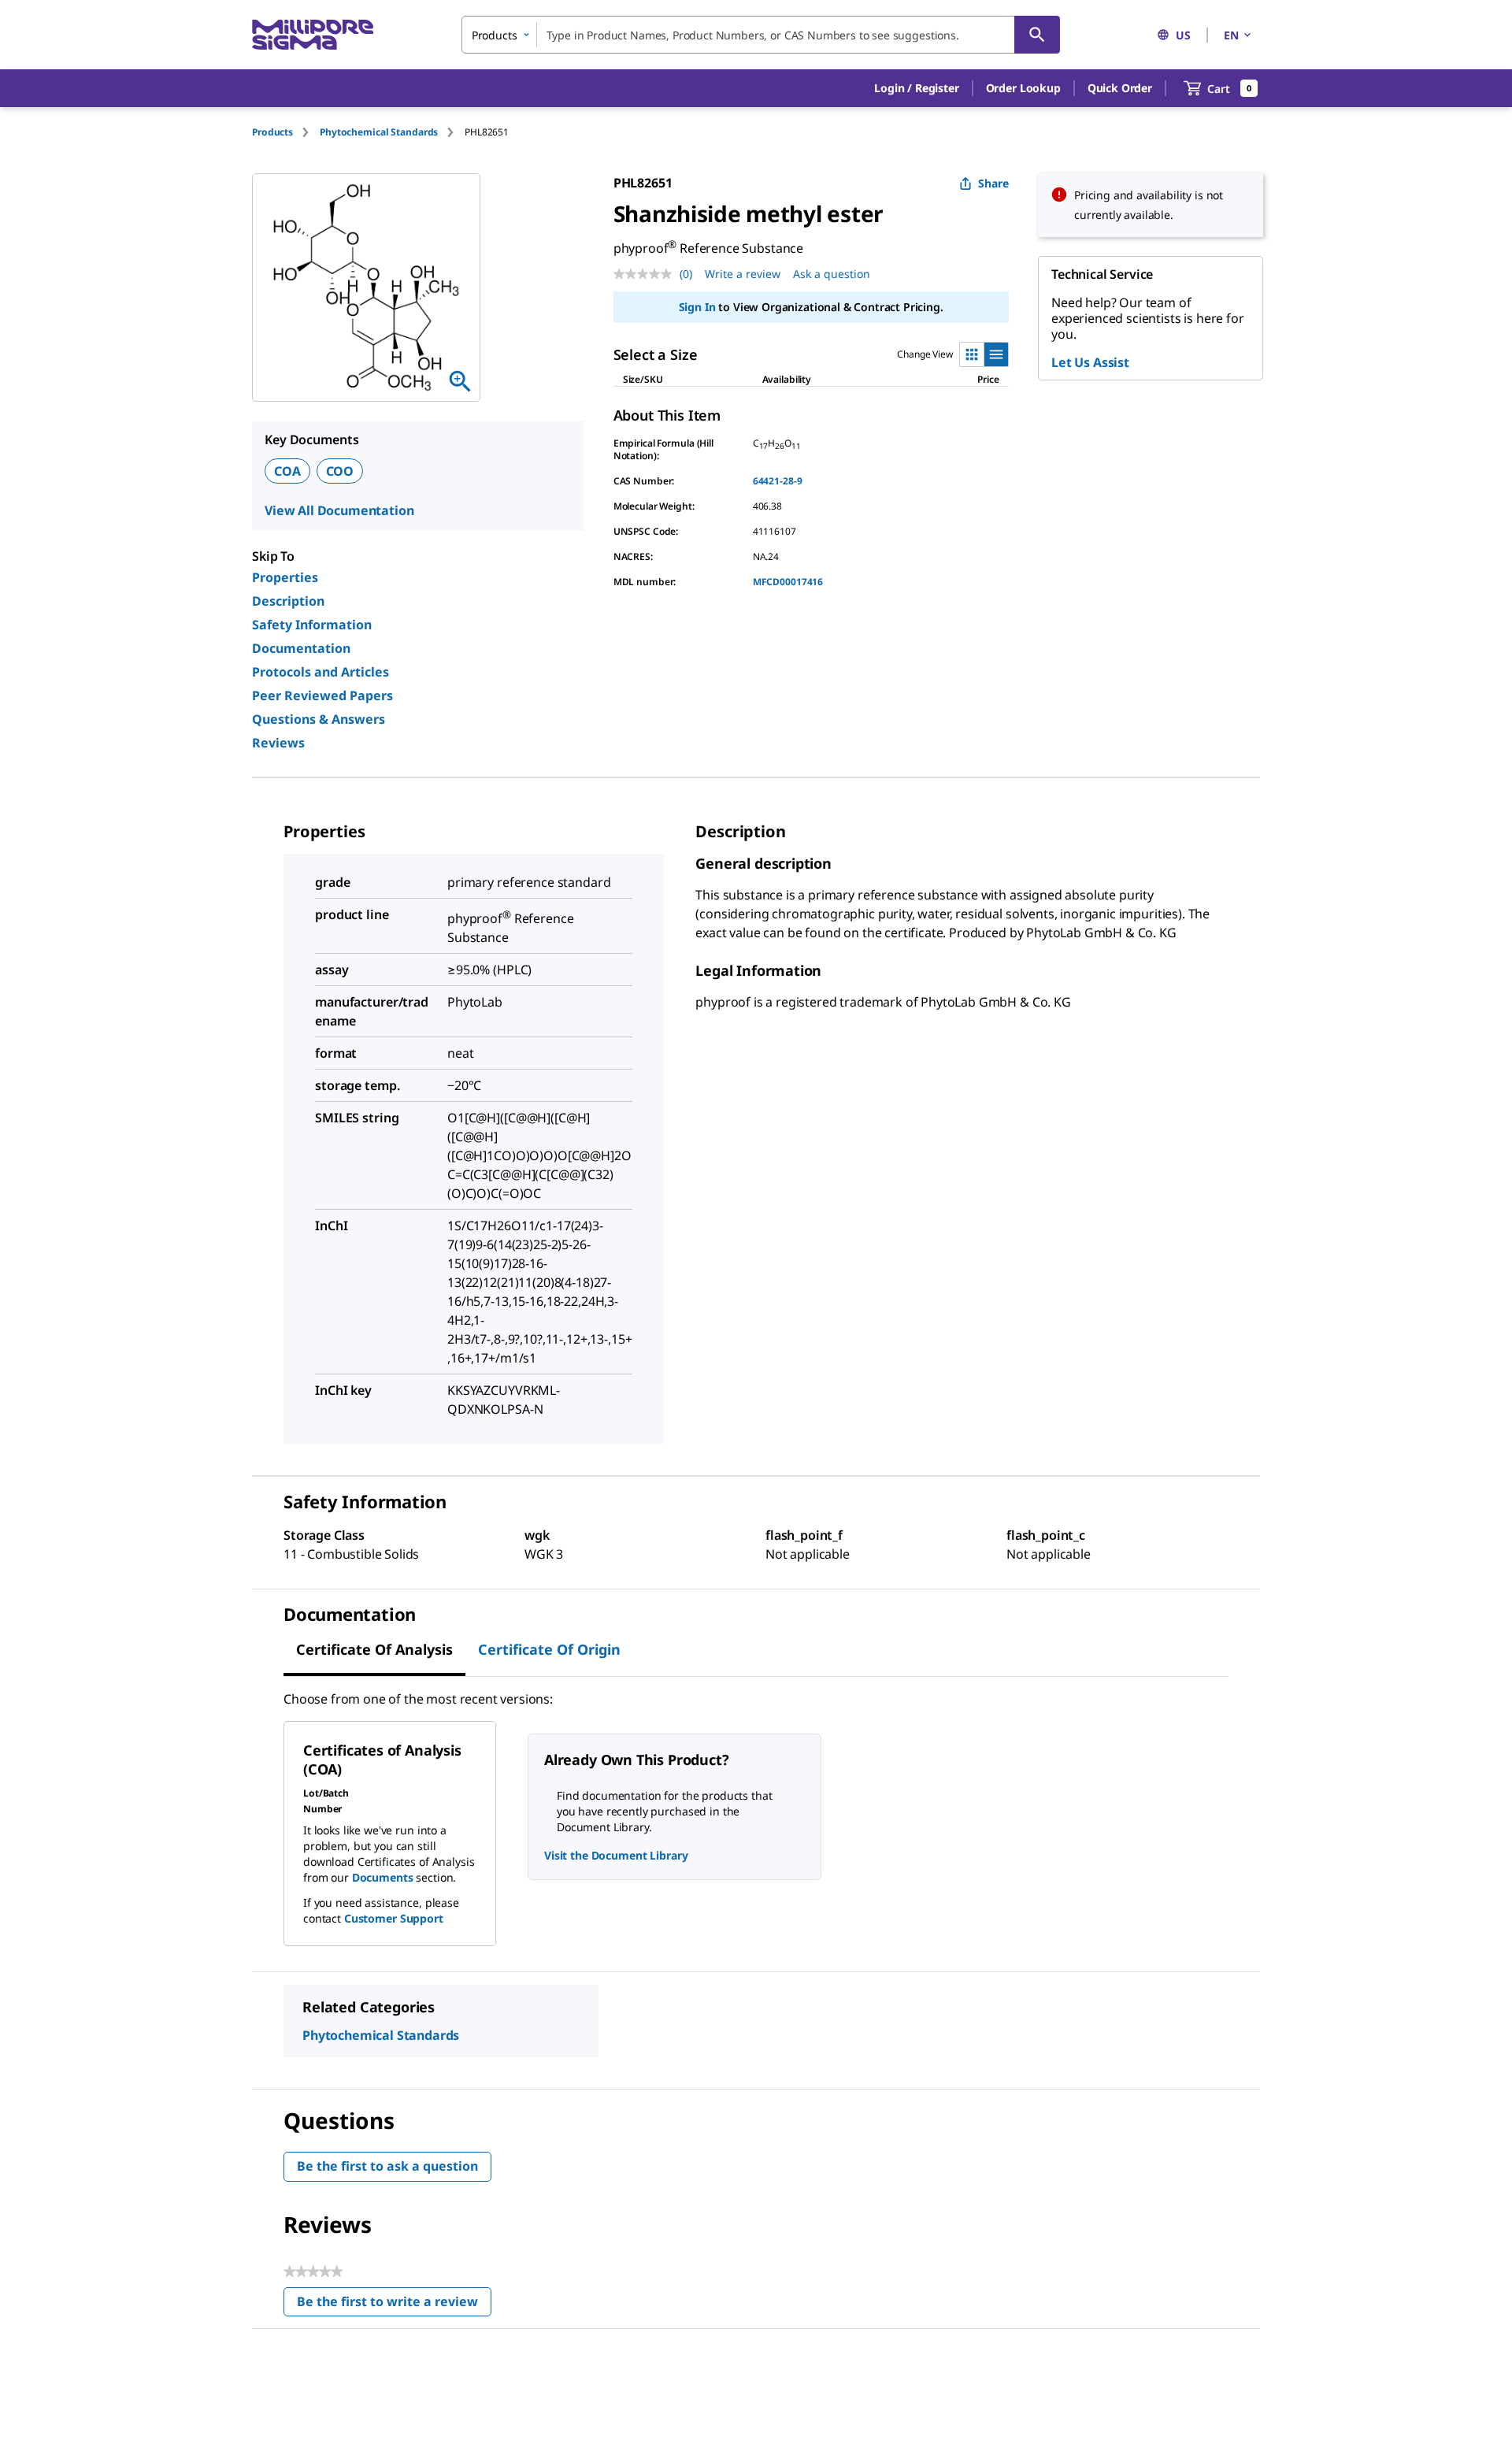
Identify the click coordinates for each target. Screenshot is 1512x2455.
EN (1231, 35)
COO (340, 471)
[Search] (1037, 35)
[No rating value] (647, 274)
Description (288, 601)
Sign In (697, 307)
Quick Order (1120, 88)
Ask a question (832, 274)
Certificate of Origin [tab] (549, 1649)
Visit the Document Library (616, 1855)
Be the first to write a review (394, 2305)
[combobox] (761, 35)
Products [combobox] (495, 35)
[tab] (286, 132)
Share (993, 183)
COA (287, 471)
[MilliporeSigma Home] (313, 35)
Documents (383, 1877)
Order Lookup (1023, 88)
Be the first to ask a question (387, 2166)
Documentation (301, 648)
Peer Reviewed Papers (322, 695)
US (1183, 35)
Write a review (743, 274)
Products (272, 132)
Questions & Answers (319, 719)
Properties (285, 577)
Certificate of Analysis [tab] (374, 1649)
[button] (916, 88)
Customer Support (394, 1918)
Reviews (278, 743)
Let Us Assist (1090, 362)
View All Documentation (339, 510)
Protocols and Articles (321, 672)
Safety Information (312, 625)
